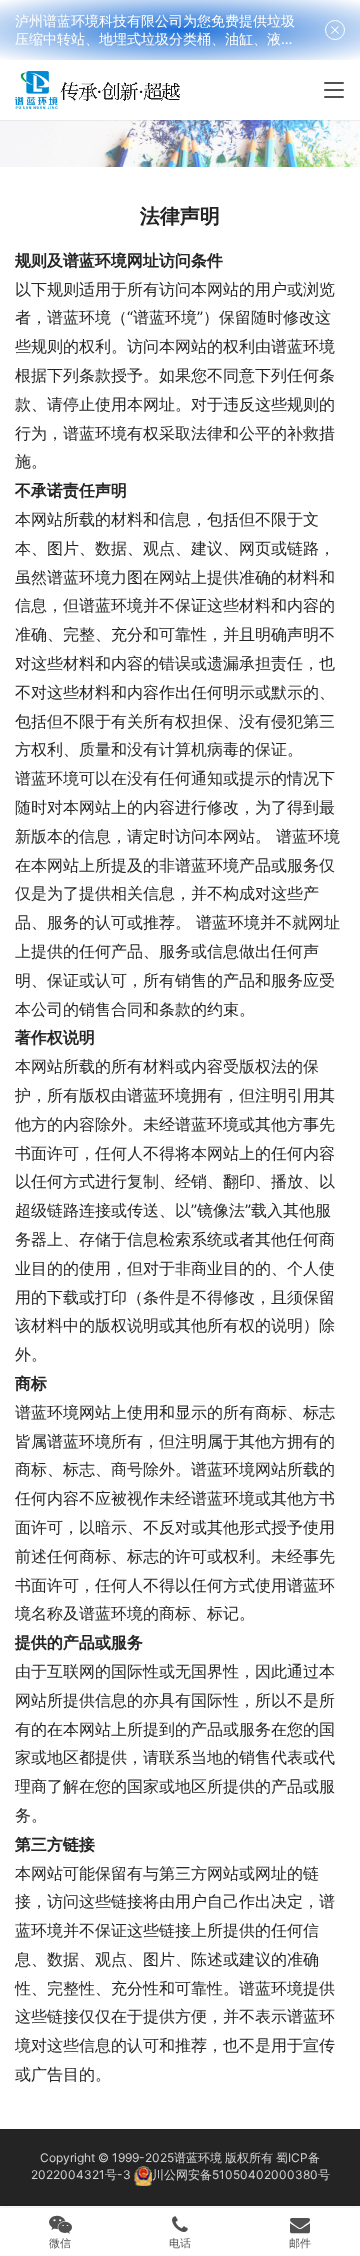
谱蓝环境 (198, 2157)
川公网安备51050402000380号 (241, 2174)
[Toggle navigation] (334, 90)
